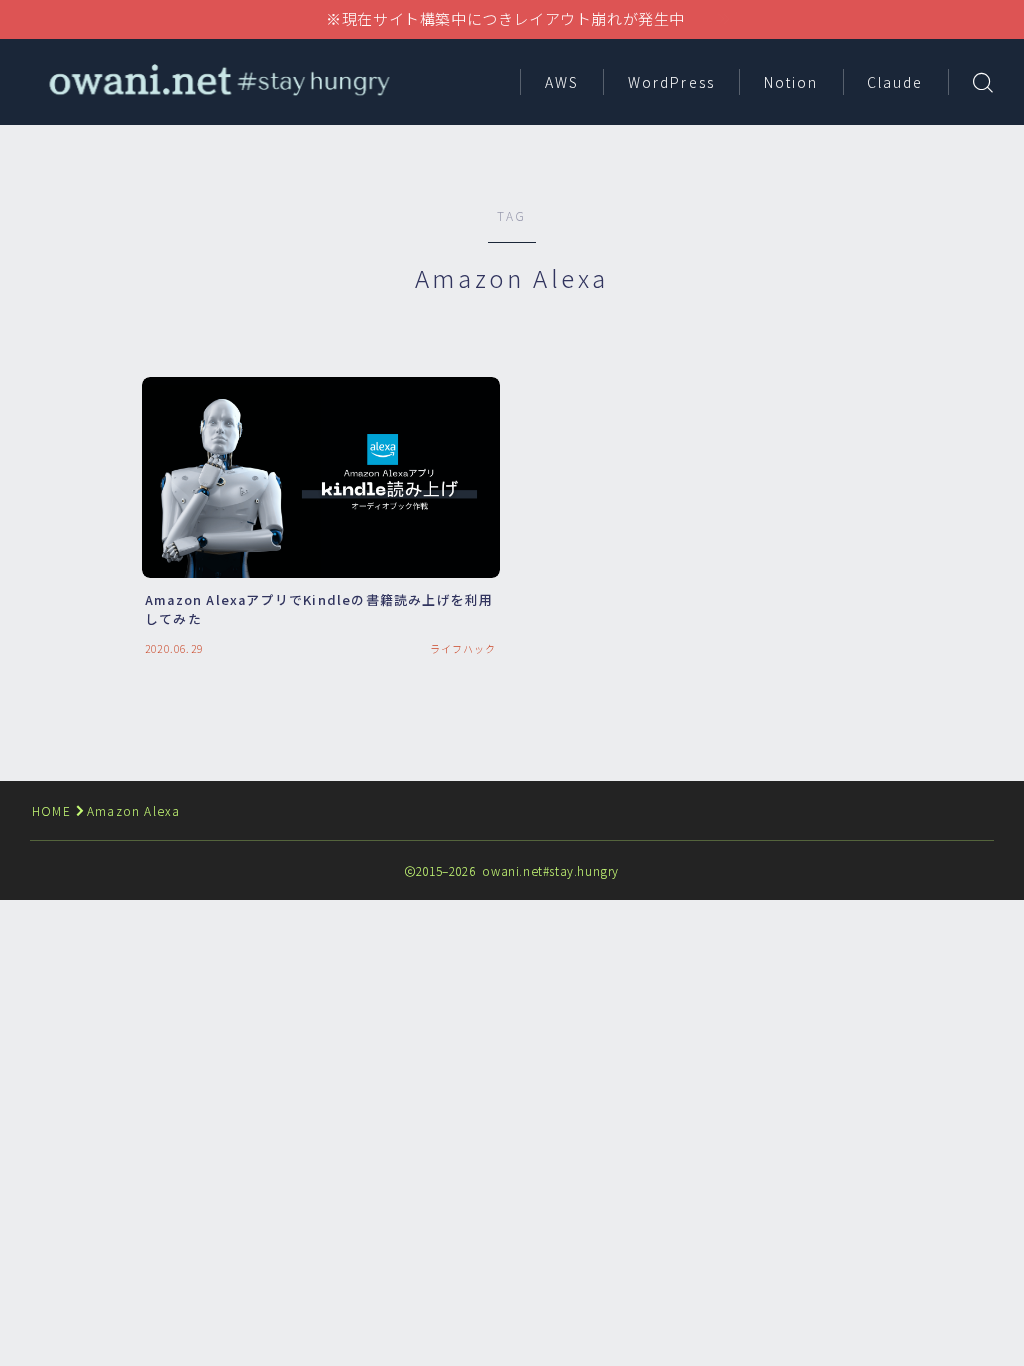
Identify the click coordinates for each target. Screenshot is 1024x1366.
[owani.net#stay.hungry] (217, 81)
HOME (51, 810)
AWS (562, 82)
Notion (791, 82)
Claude (895, 82)
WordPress (671, 82)
